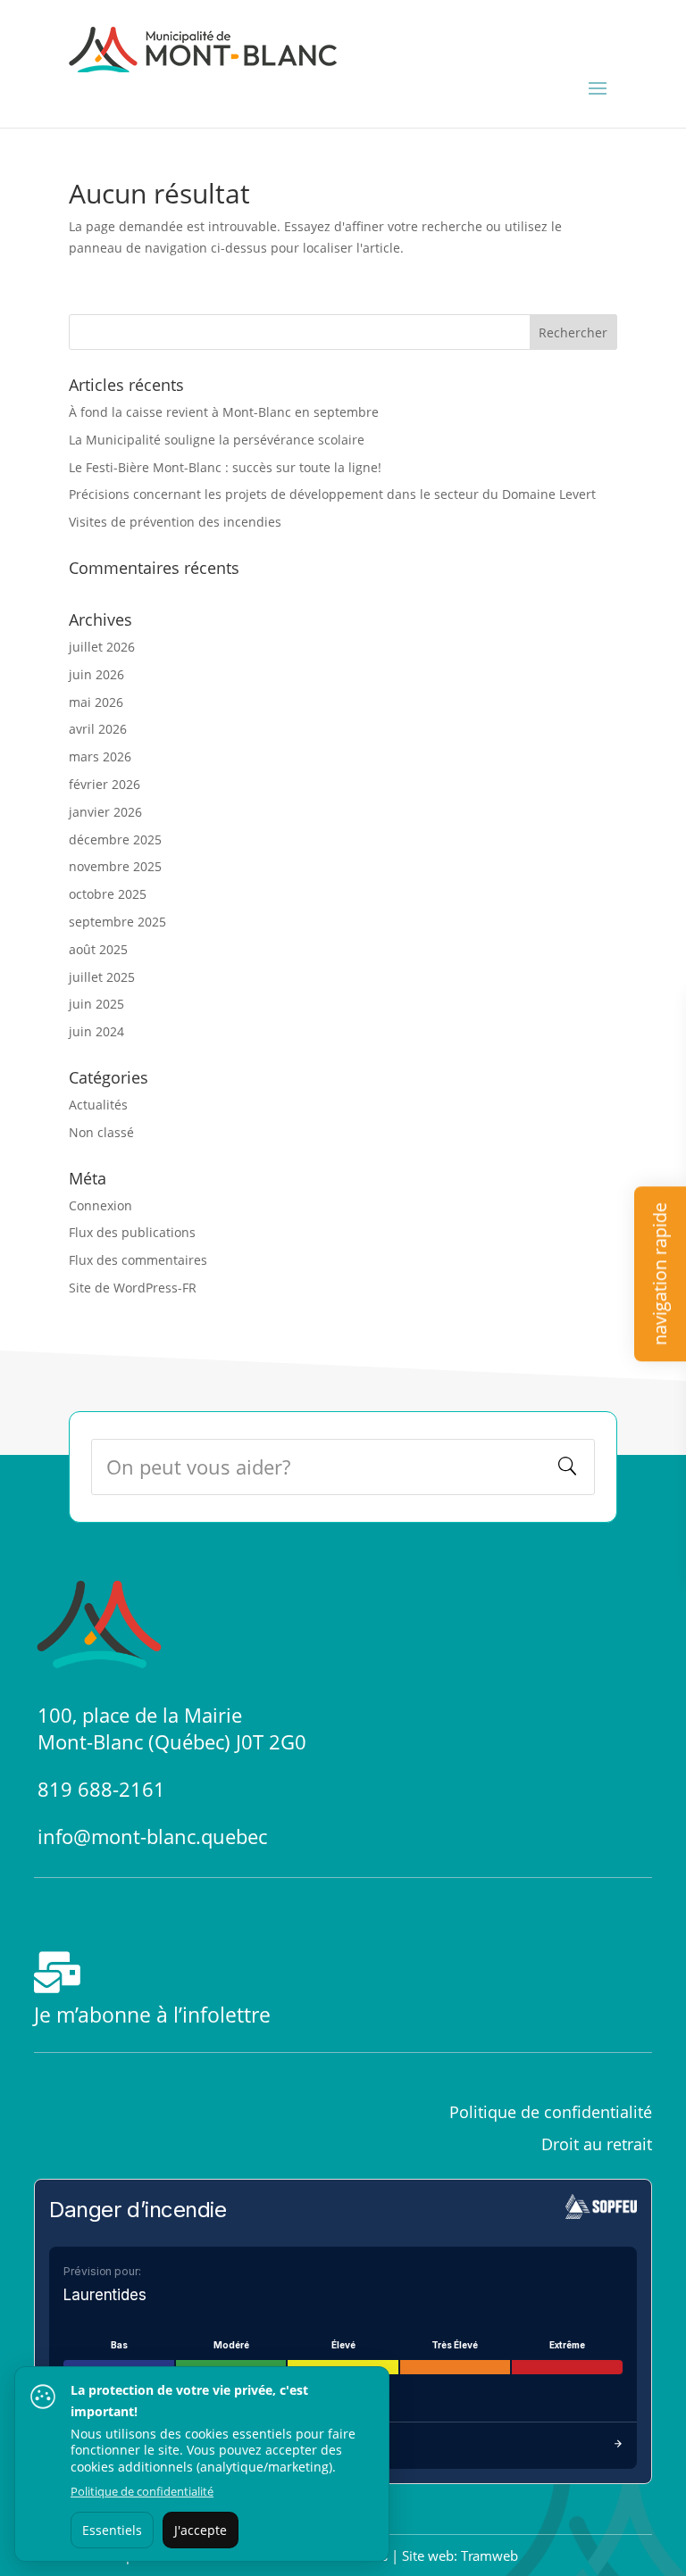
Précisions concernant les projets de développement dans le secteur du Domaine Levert (332, 494)
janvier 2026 (105, 812)
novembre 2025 (115, 866)
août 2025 (98, 949)
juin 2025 (96, 1004)
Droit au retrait (597, 2144)
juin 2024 (96, 1031)
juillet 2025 (102, 977)
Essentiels (112, 2530)
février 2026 (105, 784)
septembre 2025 (117, 922)
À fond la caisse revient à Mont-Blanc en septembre (224, 412)
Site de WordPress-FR (133, 1288)
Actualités (98, 1105)
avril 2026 (98, 729)
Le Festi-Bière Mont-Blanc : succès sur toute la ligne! (225, 467)
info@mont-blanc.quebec (152, 1836)
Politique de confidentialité (142, 2491)
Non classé (101, 1132)
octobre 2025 (108, 894)
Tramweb (489, 2555)
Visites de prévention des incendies (175, 522)
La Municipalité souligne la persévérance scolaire (217, 440)
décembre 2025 (115, 839)
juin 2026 (96, 674)
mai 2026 (96, 702)
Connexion (100, 1205)
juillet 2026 (102, 647)
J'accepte (201, 2530)
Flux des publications (132, 1232)
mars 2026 (100, 756)
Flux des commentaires (138, 1260)
